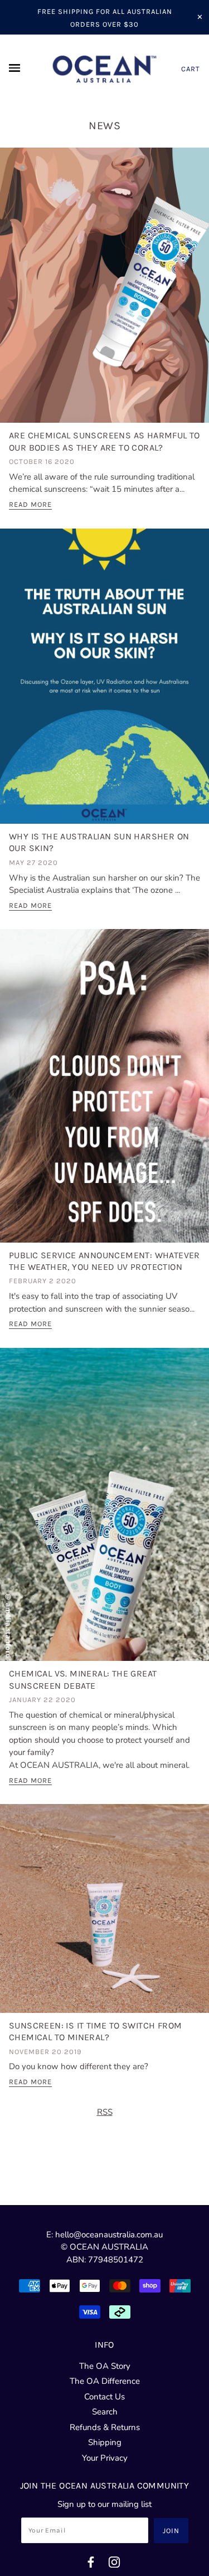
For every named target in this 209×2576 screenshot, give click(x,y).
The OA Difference (105, 2381)
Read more (30, 505)
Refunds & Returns (105, 2427)
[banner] (104, 69)
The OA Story (105, 2366)
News (104, 126)
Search (105, 2412)
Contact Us (104, 2397)
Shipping (105, 2442)
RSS (105, 2112)
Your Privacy (105, 2458)
